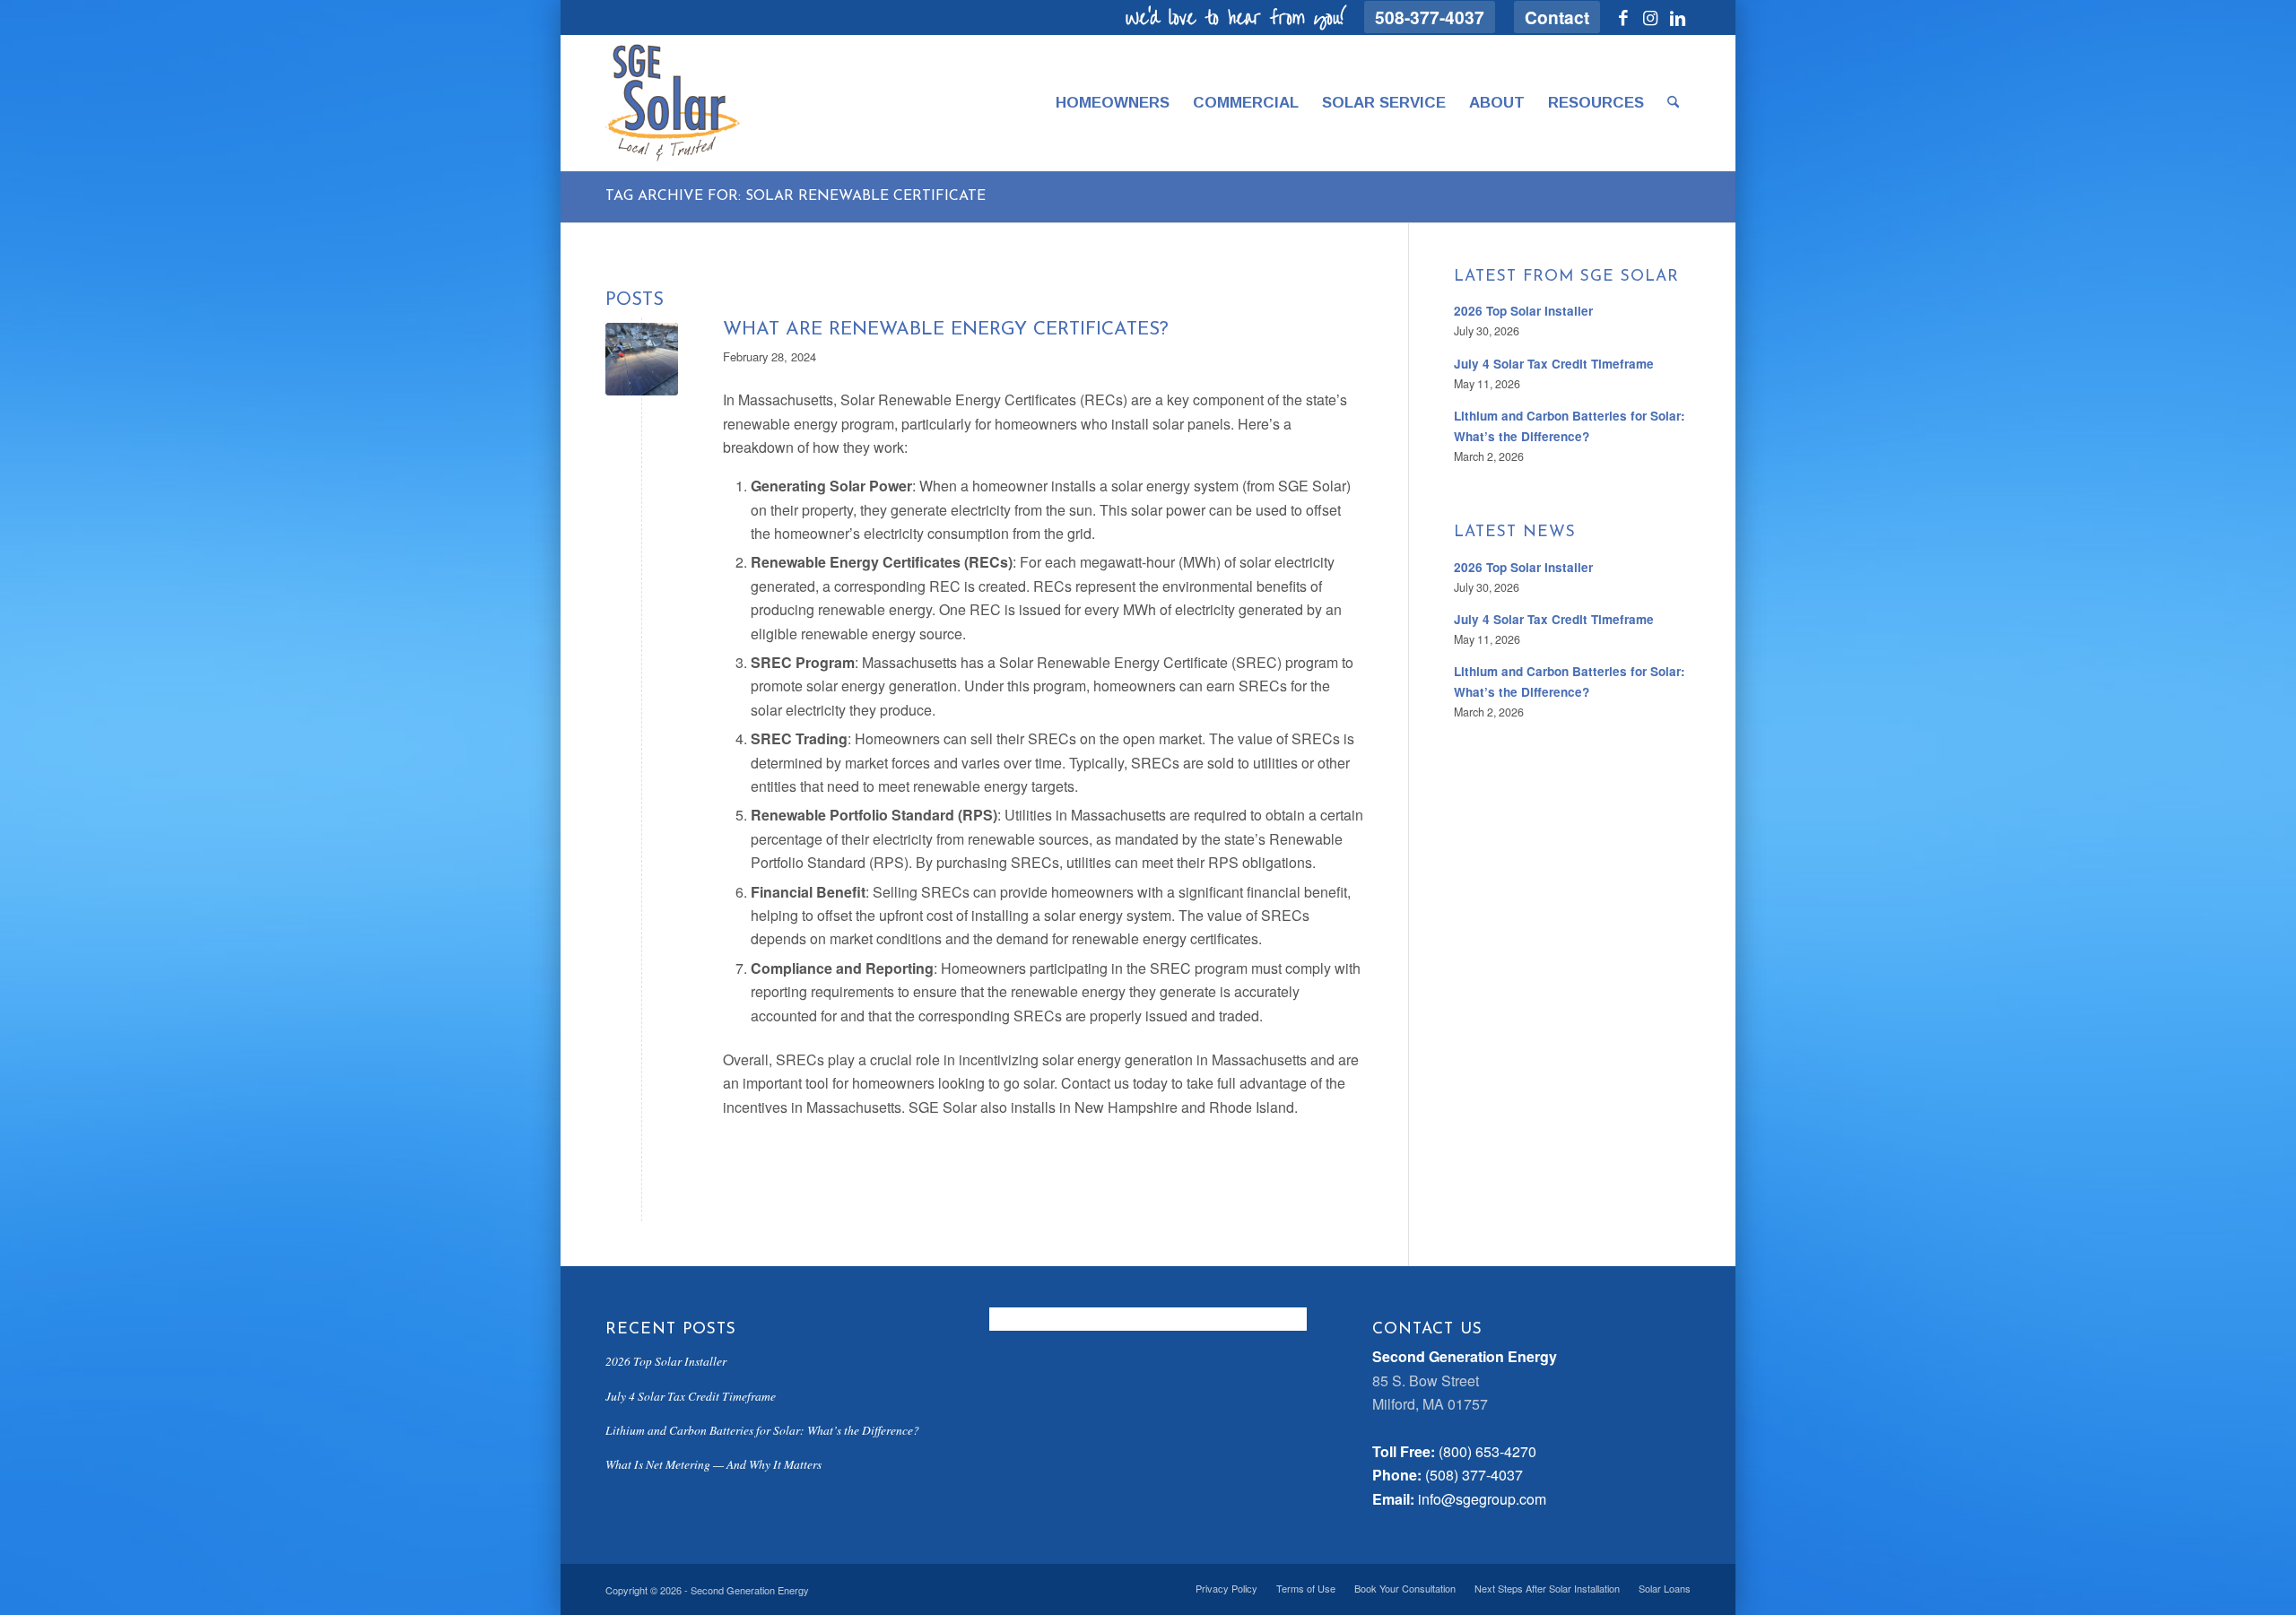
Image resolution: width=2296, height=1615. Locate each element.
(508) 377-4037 (1474, 1475)
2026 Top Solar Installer (1523, 311)
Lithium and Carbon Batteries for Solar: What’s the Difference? (762, 1430)
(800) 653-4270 (1487, 1451)
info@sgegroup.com (1482, 1499)
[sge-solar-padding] (673, 103)
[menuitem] (1430, 17)
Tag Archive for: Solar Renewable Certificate (796, 196)
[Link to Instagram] (1650, 17)
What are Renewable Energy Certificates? (946, 330)
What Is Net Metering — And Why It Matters (713, 1464)
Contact (1557, 17)
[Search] (1673, 103)
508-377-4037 (1430, 17)
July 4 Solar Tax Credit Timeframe (1554, 364)
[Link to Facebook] (1623, 17)
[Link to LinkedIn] (1677, 17)
